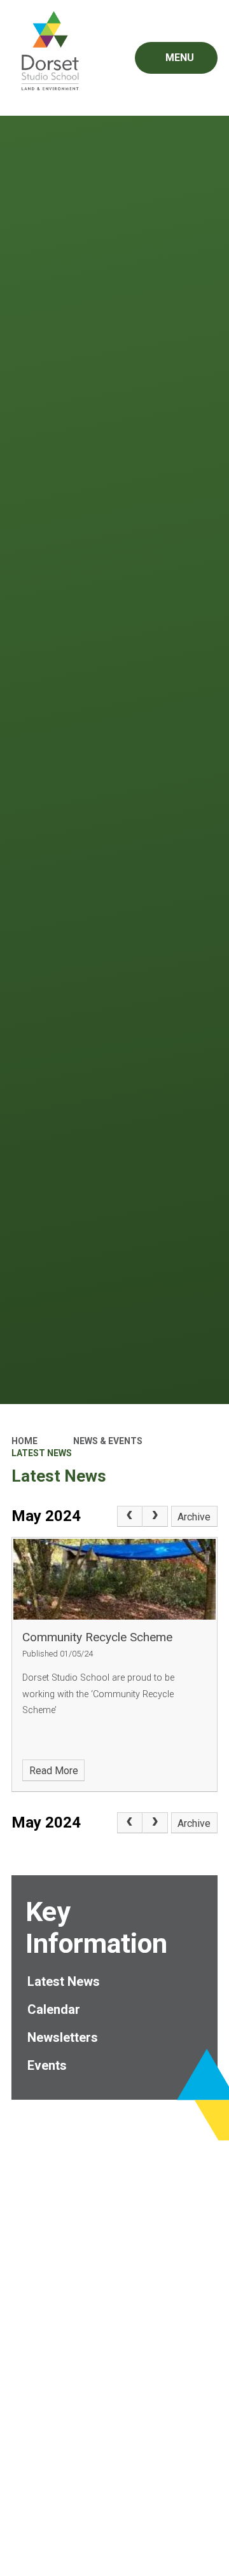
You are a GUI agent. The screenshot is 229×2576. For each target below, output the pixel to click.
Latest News (42, 1453)
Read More (54, 1771)
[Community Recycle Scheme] (114, 1579)
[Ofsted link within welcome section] (115, 2185)
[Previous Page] (130, 1517)
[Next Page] (155, 1517)
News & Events (108, 1441)
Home (24, 1441)
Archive (194, 1517)
